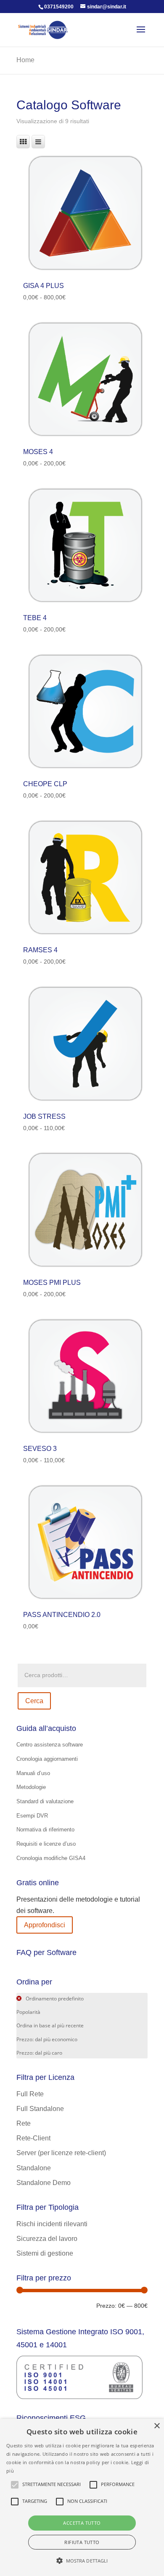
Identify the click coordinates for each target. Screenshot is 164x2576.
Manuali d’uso (33, 1773)
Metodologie (31, 1787)
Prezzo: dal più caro (39, 2053)
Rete (24, 2123)
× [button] (157, 2426)
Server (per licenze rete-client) (61, 2153)
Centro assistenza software (50, 1745)
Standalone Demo (44, 2183)
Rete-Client (33, 2138)
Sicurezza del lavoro (47, 2239)
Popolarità (28, 2012)
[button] (82, 2561)
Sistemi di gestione (45, 2253)
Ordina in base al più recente (50, 2025)
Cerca (34, 1701)
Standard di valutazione (45, 1801)
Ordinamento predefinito (54, 1999)
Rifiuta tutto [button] (82, 2542)
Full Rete (30, 2094)
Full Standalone (40, 2109)
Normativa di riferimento (45, 1830)
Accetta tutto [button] (82, 2523)
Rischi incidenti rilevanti (52, 2224)
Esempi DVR (32, 1816)
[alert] (82, 2497)
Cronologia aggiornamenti (47, 1759)
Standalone (34, 2168)
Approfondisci (45, 1925)
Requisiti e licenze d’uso (46, 1844)
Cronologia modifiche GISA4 (51, 1858)
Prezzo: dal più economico (47, 2039)
